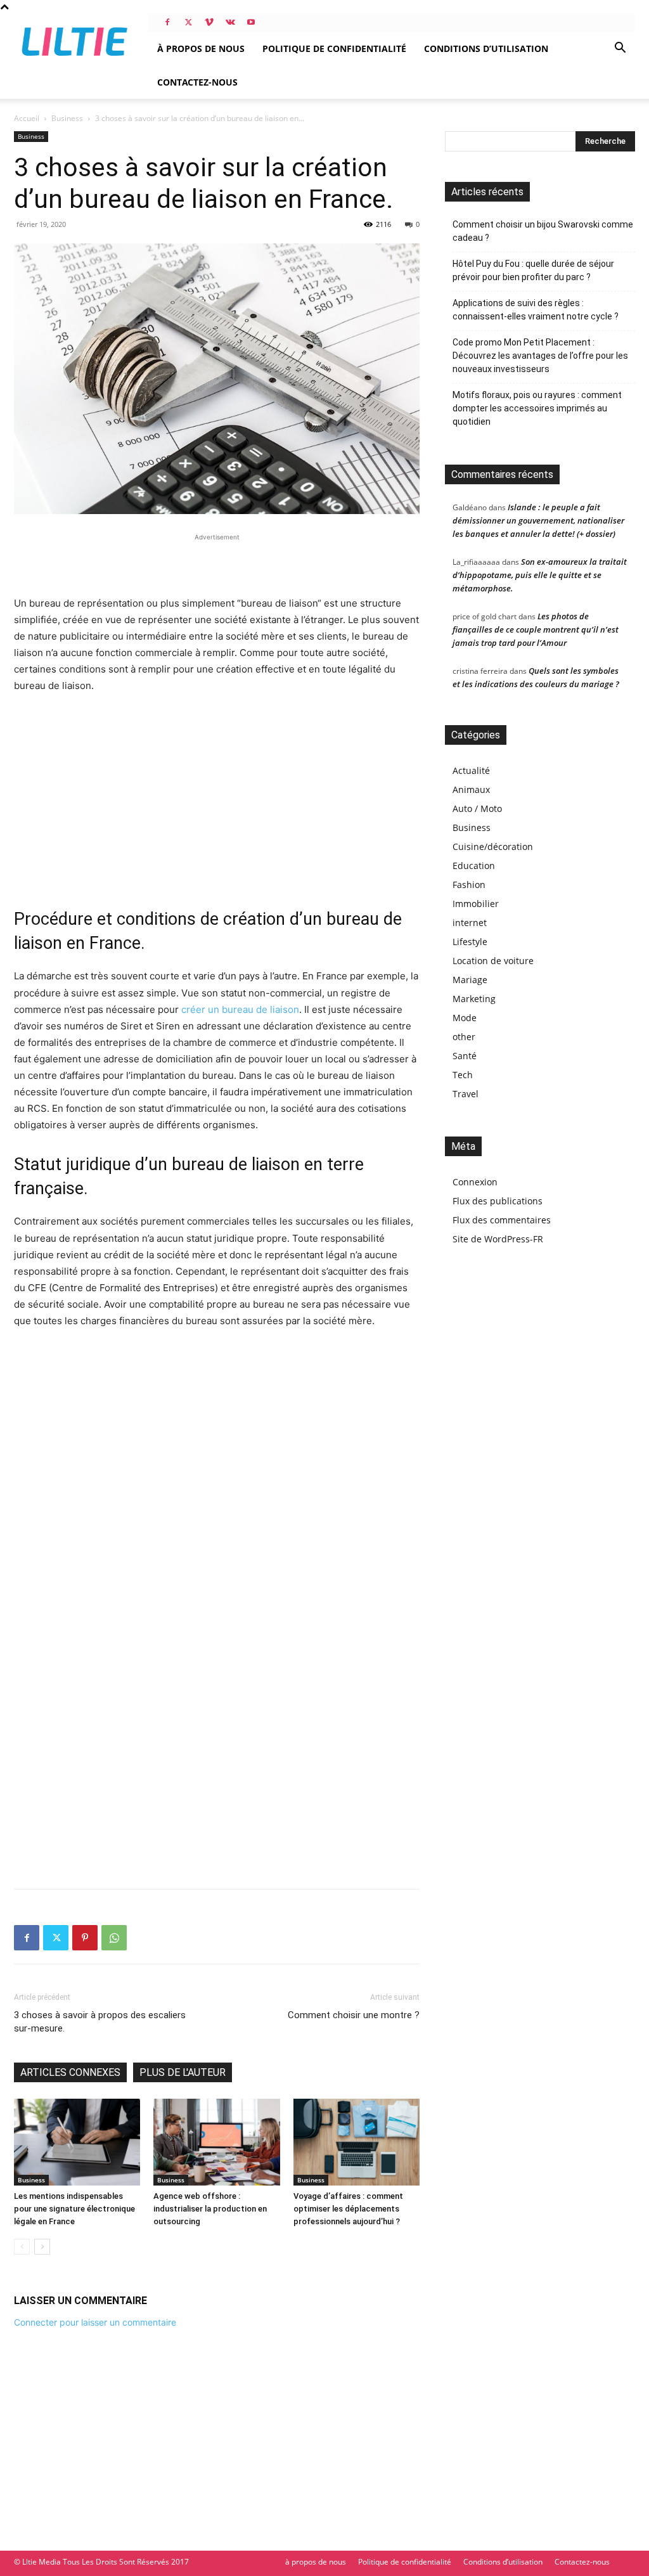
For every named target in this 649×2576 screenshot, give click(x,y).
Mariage (470, 980)
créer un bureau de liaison (240, 1009)
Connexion (475, 1182)
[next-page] (42, 2247)
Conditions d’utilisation (486, 48)
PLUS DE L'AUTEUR (183, 2072)
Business (67, 118)
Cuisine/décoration (493, 847)
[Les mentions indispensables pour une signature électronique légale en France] (77, 2142)
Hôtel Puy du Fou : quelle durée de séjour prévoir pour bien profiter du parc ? (533, 270)
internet (470, 923)
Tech (463, 1075)
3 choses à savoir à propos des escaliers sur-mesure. (100, 2022)
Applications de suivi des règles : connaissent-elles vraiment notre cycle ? (536, 310)
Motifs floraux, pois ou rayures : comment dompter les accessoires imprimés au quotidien (537, 408)
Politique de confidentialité (334, 48)
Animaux (471, 789)
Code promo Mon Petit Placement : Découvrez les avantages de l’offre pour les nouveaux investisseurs (540, 356)
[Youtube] (251, 22)
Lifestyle (470, 942)
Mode (465, 1018)
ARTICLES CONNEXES (70, 2072)
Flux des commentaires (502, 1220)
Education (474, 866)
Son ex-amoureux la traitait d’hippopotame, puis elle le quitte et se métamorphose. (540, 575)
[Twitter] (188, 22)
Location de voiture (493, 961)
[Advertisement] (217, 563)
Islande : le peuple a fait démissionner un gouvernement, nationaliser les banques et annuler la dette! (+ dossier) (538, 520)
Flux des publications (498, 1201)
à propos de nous (201, 48)
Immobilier (476, 904)
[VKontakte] (230, 22)
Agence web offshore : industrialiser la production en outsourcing (210, 2209)
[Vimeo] (209, 22)
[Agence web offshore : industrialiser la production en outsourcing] (216, 2142)
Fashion (469, 885)
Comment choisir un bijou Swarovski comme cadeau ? (543, 231)
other (464, 1037)
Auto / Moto (477, 808)
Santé (465, 1056)
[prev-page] (22, 2247)
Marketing (474, 999)
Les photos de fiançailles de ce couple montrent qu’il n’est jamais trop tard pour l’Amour (536, 629)
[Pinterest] (85, 1938)
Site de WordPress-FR (498, 1239)
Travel (466, 1094)
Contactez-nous (197, 82)
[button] (620, 49)
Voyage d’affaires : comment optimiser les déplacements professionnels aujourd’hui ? (348, 2209)
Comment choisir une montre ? (354, 2015)
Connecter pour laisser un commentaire (95, 2322)
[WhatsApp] (114, 1938)
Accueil (27, 118)
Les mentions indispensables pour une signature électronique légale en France (74, 2209)
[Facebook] (167, 22)
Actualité (471, 770)
